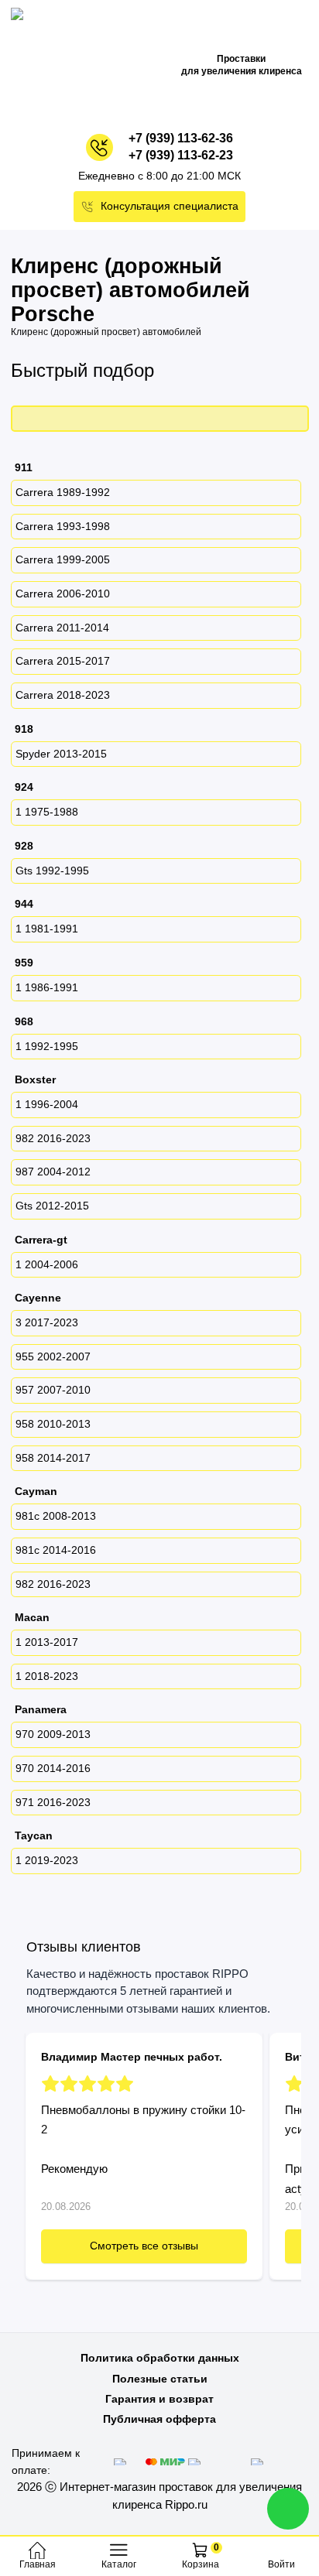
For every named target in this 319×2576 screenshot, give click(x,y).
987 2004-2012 (53, 1172)
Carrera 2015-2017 (63, 661)
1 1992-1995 (47, 1046)
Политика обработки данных (160, 2358)
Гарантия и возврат (159, 2399)
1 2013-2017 (47, 1642)
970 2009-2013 (53, 1734)
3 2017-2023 (47, 1322)
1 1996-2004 (47, 1104)
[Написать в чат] (288, 2509)
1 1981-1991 (47, 929)
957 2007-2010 (53, 1390)
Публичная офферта (159, 2419)
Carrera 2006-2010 (63, 594)
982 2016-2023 (53, 1138)
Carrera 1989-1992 (63, 492)
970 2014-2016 (53, 1768)
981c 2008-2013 (56, 1516)
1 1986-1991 (47, 987)
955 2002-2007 (53, 1356)
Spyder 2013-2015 (61, 754)
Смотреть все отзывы (144, 2246)
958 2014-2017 (53, 1458)
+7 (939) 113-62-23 (181, 155)
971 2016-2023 (53, 1802)
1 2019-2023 (47, 1860)
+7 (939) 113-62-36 (181, 138)
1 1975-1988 (47, 812)
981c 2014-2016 (56, 1550)
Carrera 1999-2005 (63, 559)
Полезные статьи (160, 2379)
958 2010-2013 (53, 1424)
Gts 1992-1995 (52, 871)
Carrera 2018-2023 (63, 695)
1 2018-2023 (47, 1676)
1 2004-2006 (47, 1264)
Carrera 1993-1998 (63, 526)
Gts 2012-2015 (52, 1206)
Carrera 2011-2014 (62, 628)
